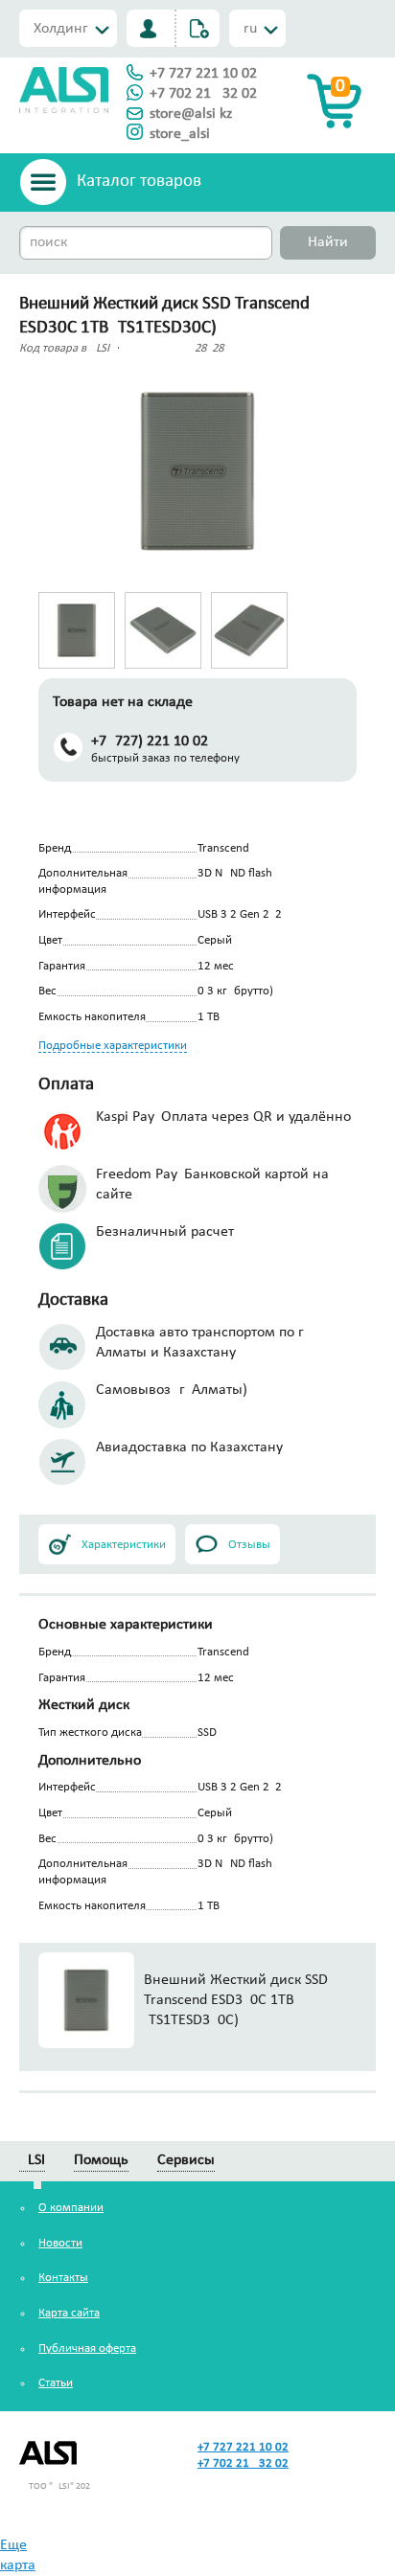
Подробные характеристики (113, 1046)
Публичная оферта (87, 2348)
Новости (60, 2243)
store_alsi (180, 134)
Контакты (63, 2278)
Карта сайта (69, 2313)
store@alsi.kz (191, 114)
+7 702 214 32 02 (203, 94)
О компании (71, 2208)
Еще (13, 2545)
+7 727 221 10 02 (203, 74)
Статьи (56, 2383)
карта (18, 2565)
